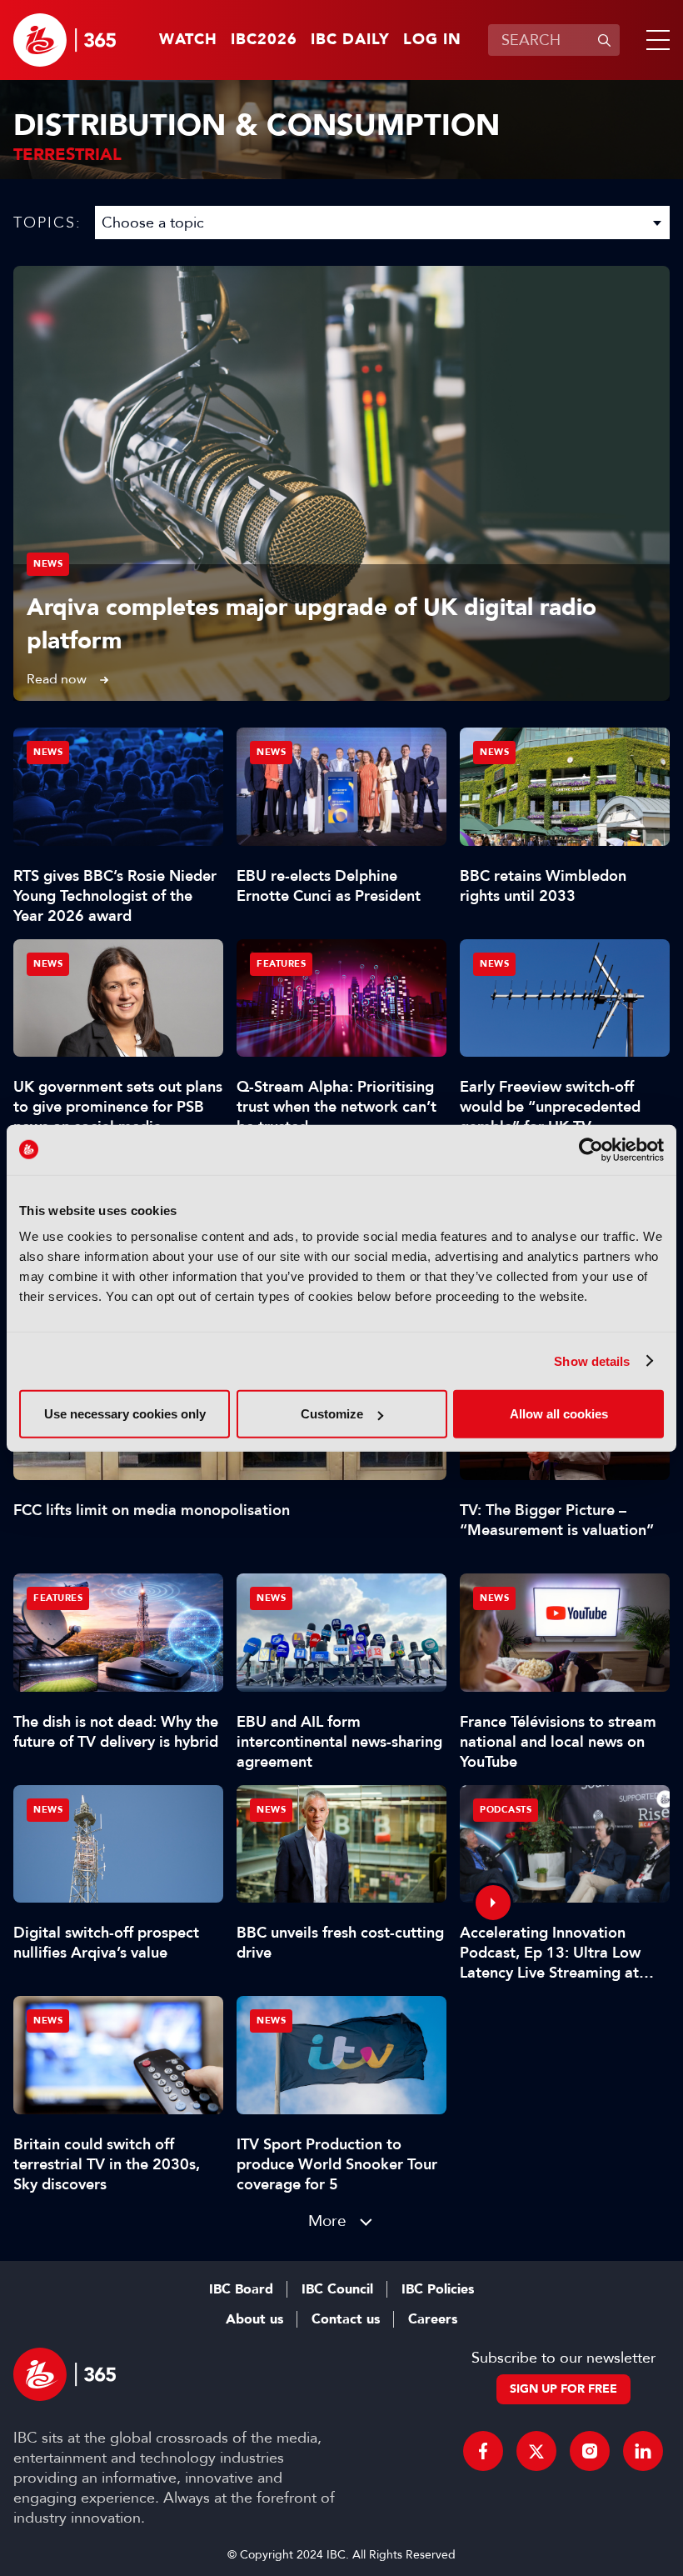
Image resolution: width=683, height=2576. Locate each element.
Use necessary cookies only (125, 1414)
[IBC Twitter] (536, 2451)
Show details (592, 1361)
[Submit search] (604, 40)
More (327, 2221)
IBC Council (337, 2289)
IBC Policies (438, 2289)
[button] (655, 40)
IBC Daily (350, 40)
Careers (433, 2319)
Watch (188, 40)
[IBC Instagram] (590, 2451)
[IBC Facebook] (483, 2451)
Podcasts (506, 1810)
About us (254, 2319)
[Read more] (341, 483)
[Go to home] (65, 40)
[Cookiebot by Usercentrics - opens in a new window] (591, 1149)
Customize (332, 1414)
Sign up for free (563, 2389)
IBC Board (241, 2289)
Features (281, 964)
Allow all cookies (559, 1414)
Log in (432, 40)
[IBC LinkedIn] (643, 2451)
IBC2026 (264, 40)
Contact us (346, 2319)
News (48, 564)
